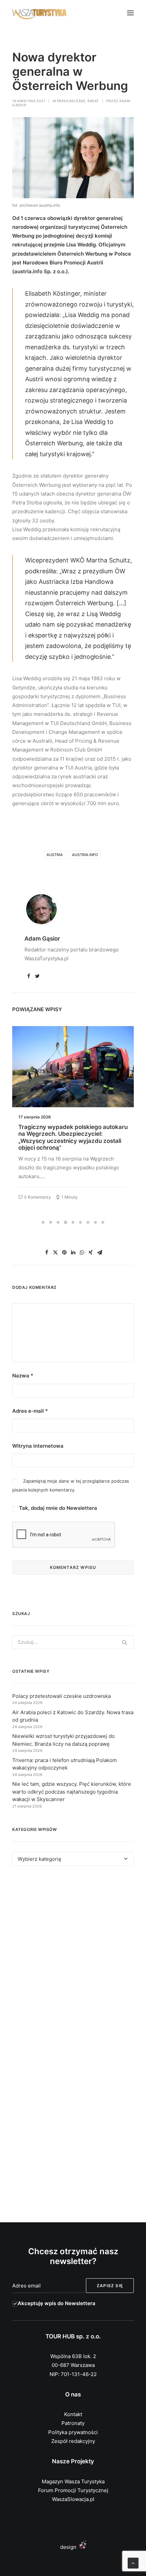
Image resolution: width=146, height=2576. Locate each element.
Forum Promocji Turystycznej (73, 2490)
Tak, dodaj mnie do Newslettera (57, 1508)
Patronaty (73, 2423)
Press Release (71, 101)
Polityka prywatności (73, 2432)
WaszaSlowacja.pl (73, 2499)
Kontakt (73, 2414)
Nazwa (23, 1376)
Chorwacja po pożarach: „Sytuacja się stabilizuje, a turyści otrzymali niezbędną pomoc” (71, 1134)
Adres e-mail (30, 1411)
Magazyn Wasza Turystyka (73, 2481)
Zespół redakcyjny (73, 2441)
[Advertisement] (73, 1959)
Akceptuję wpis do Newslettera (57, 2303)
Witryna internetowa (38, 1446)
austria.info (85, 855)
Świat (93, 101)
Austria (55, 855)
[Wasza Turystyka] (40, 13)
